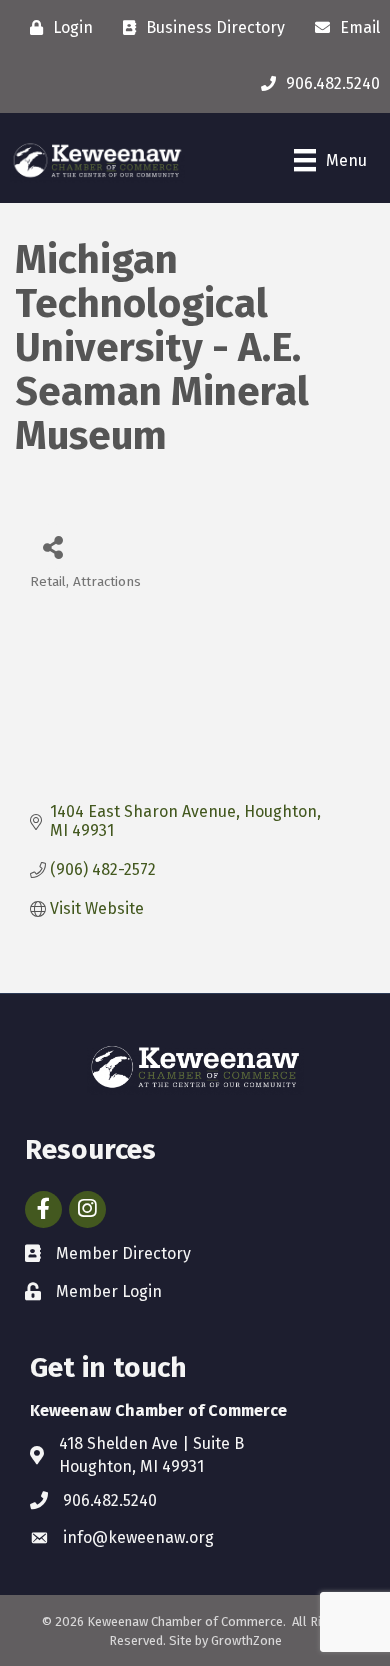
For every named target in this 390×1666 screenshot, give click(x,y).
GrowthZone (246, 1640)
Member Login (109, 1291)
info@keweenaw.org (138, 1537)
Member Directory (123, 1253)
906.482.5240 (110, 1500)
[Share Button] (52, 546)
